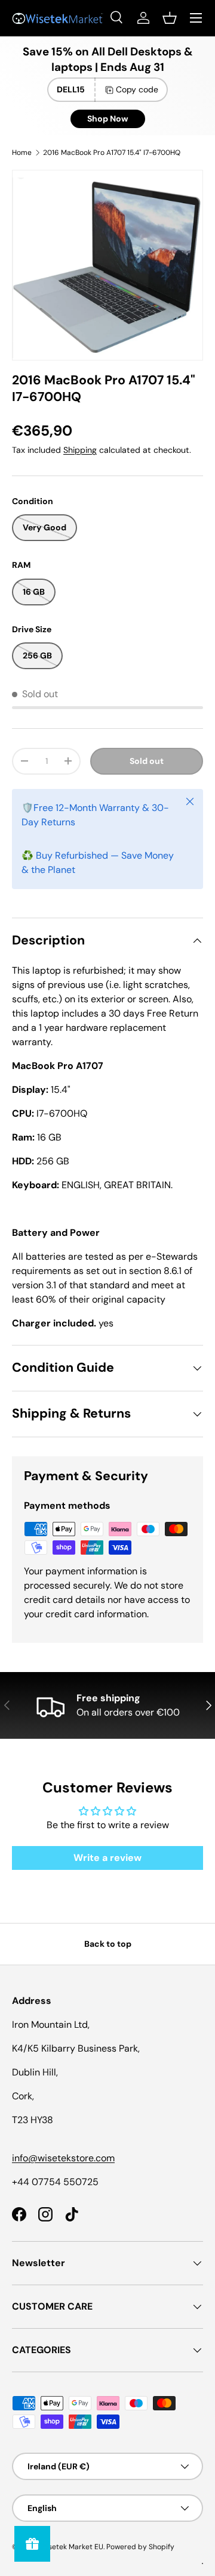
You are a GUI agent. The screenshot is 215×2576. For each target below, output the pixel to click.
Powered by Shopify (140, 2547)
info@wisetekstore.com (63, 2158)
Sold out (147, 761)
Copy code (137, 89)
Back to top (108, 1944)
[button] (170, 18)
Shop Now (108, 119)
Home (22, 153)
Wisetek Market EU (71, 2547)
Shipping (80, 450)
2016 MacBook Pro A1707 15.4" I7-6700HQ (112, 153)
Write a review (107, 1858)
